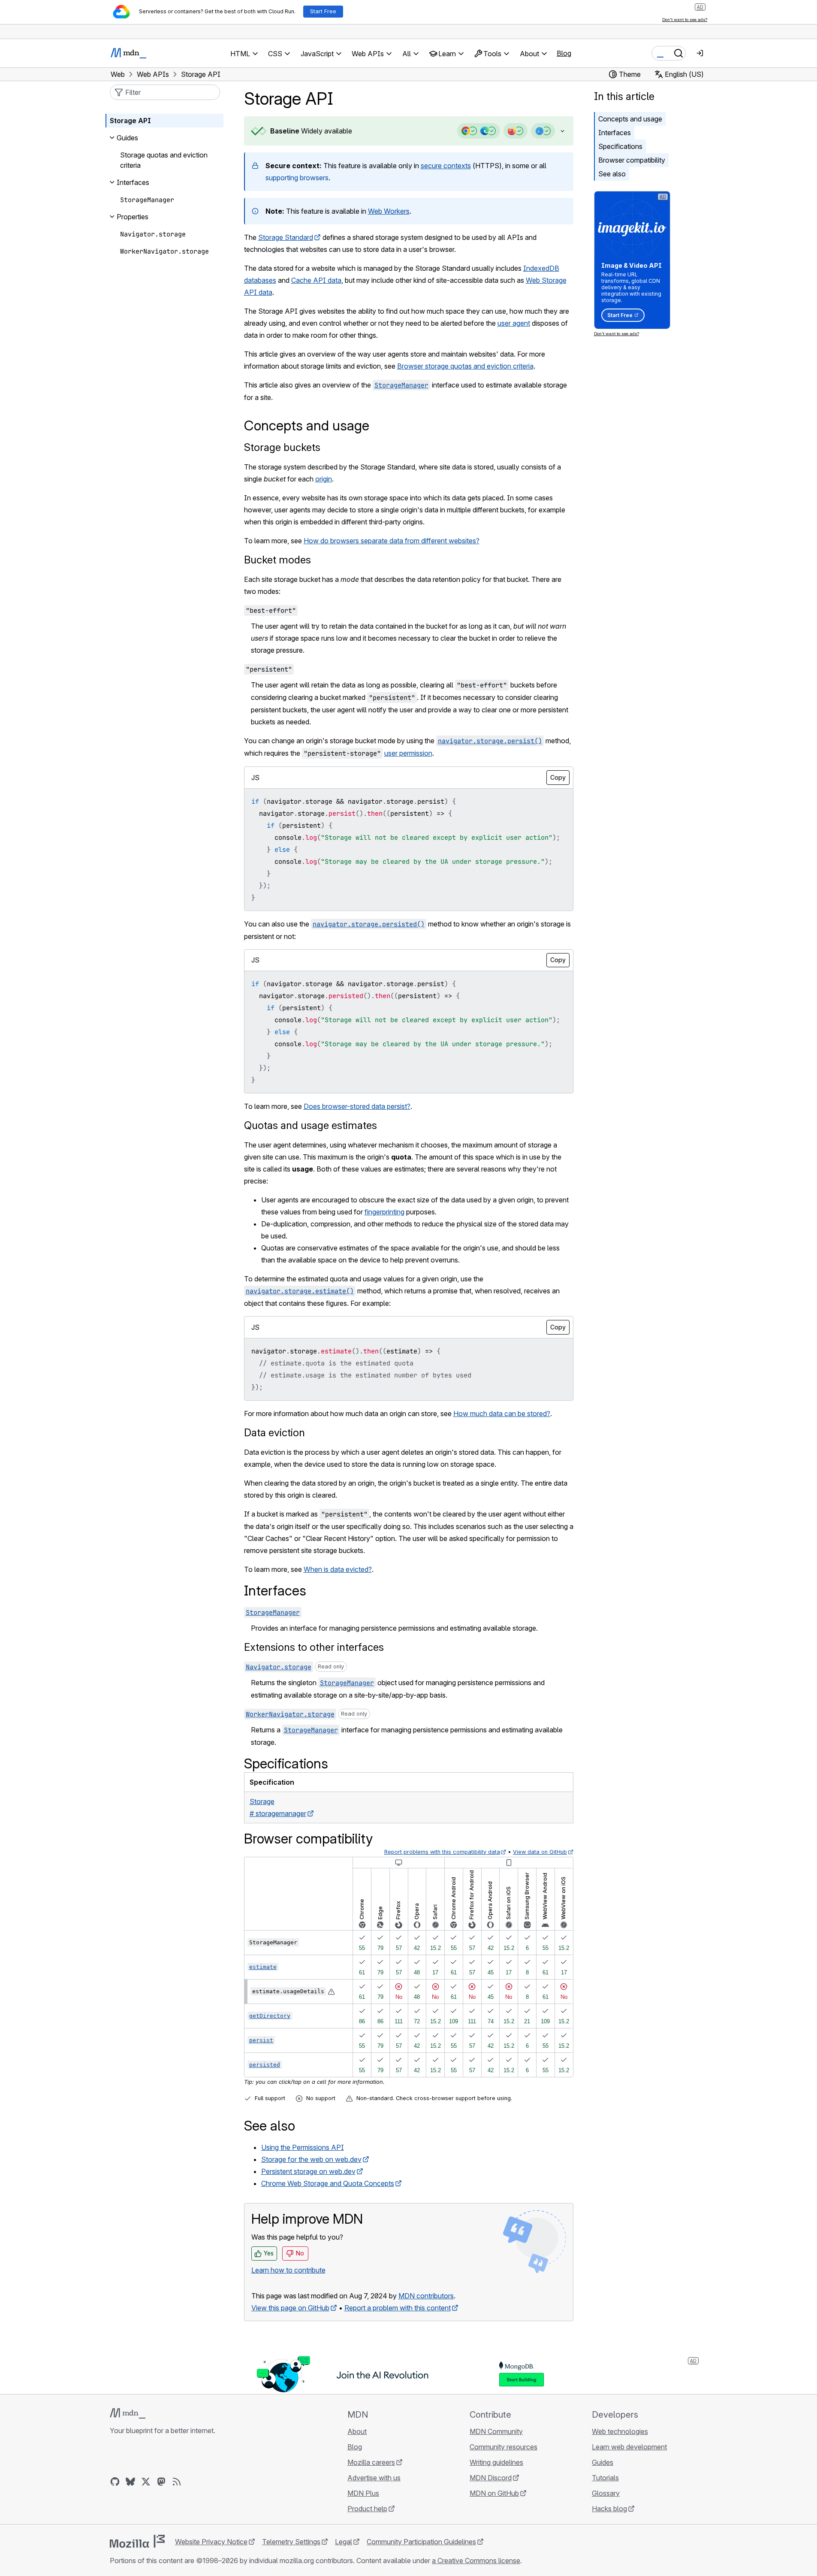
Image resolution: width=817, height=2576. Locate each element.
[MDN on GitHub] (115, 2482)
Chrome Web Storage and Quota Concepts (328, 2183)
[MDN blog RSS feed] (177, 2482)
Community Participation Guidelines (421, 2542)
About (357, 2431)
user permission (408, 753)
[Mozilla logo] (137, 2541)
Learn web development (629, 2447)
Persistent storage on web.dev (308, 2171)
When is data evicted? (338, 1569)
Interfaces (615, 133)
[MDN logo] (128, 2413)
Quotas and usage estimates (311, 1125)
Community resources (503, 2447)
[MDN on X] (146, 2482)
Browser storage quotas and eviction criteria (465, 366)
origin (324, 479)
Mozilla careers (371, 2462)
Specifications (620, 146)
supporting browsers (297, 178)
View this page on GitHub (290, 2308)
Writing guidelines (496, 2462)
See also (612, 174)
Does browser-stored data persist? (357, 1106)
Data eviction (274, 1433)
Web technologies (620, 2431)
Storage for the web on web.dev (311, 2159)
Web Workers (389, 211)
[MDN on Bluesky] (130, 2482)
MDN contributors (426, 2296)
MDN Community (496, 2431)
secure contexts (446, 166)
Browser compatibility (632, 160)
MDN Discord (491, 2478)
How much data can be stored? (502, 1414)
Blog (564, 53)
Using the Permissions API (303, 2147)
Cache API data (316, 280)
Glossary (606, 2493)
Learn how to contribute (288, 2270)
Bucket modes (277, 560)
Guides (603, 2462)
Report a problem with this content (398, 2308)
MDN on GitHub (494, 2493)
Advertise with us (374, 2478)
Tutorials (605, 2478)
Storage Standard (286, 237)
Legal (344, 2542)
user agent (514, 323)
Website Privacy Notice (211, 2542)
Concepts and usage (630, 119)
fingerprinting (384, 1212)
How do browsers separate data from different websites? (392, 541)
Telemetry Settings (291, 2542)
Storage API (130, 121)
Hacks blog (609, 2509)
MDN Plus (363, 2493)
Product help (367, 2509)
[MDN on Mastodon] (161, 2482)
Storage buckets (282, 447)
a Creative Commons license (476, 2561)
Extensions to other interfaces (314, 1647)
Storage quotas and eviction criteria (164, 160)
